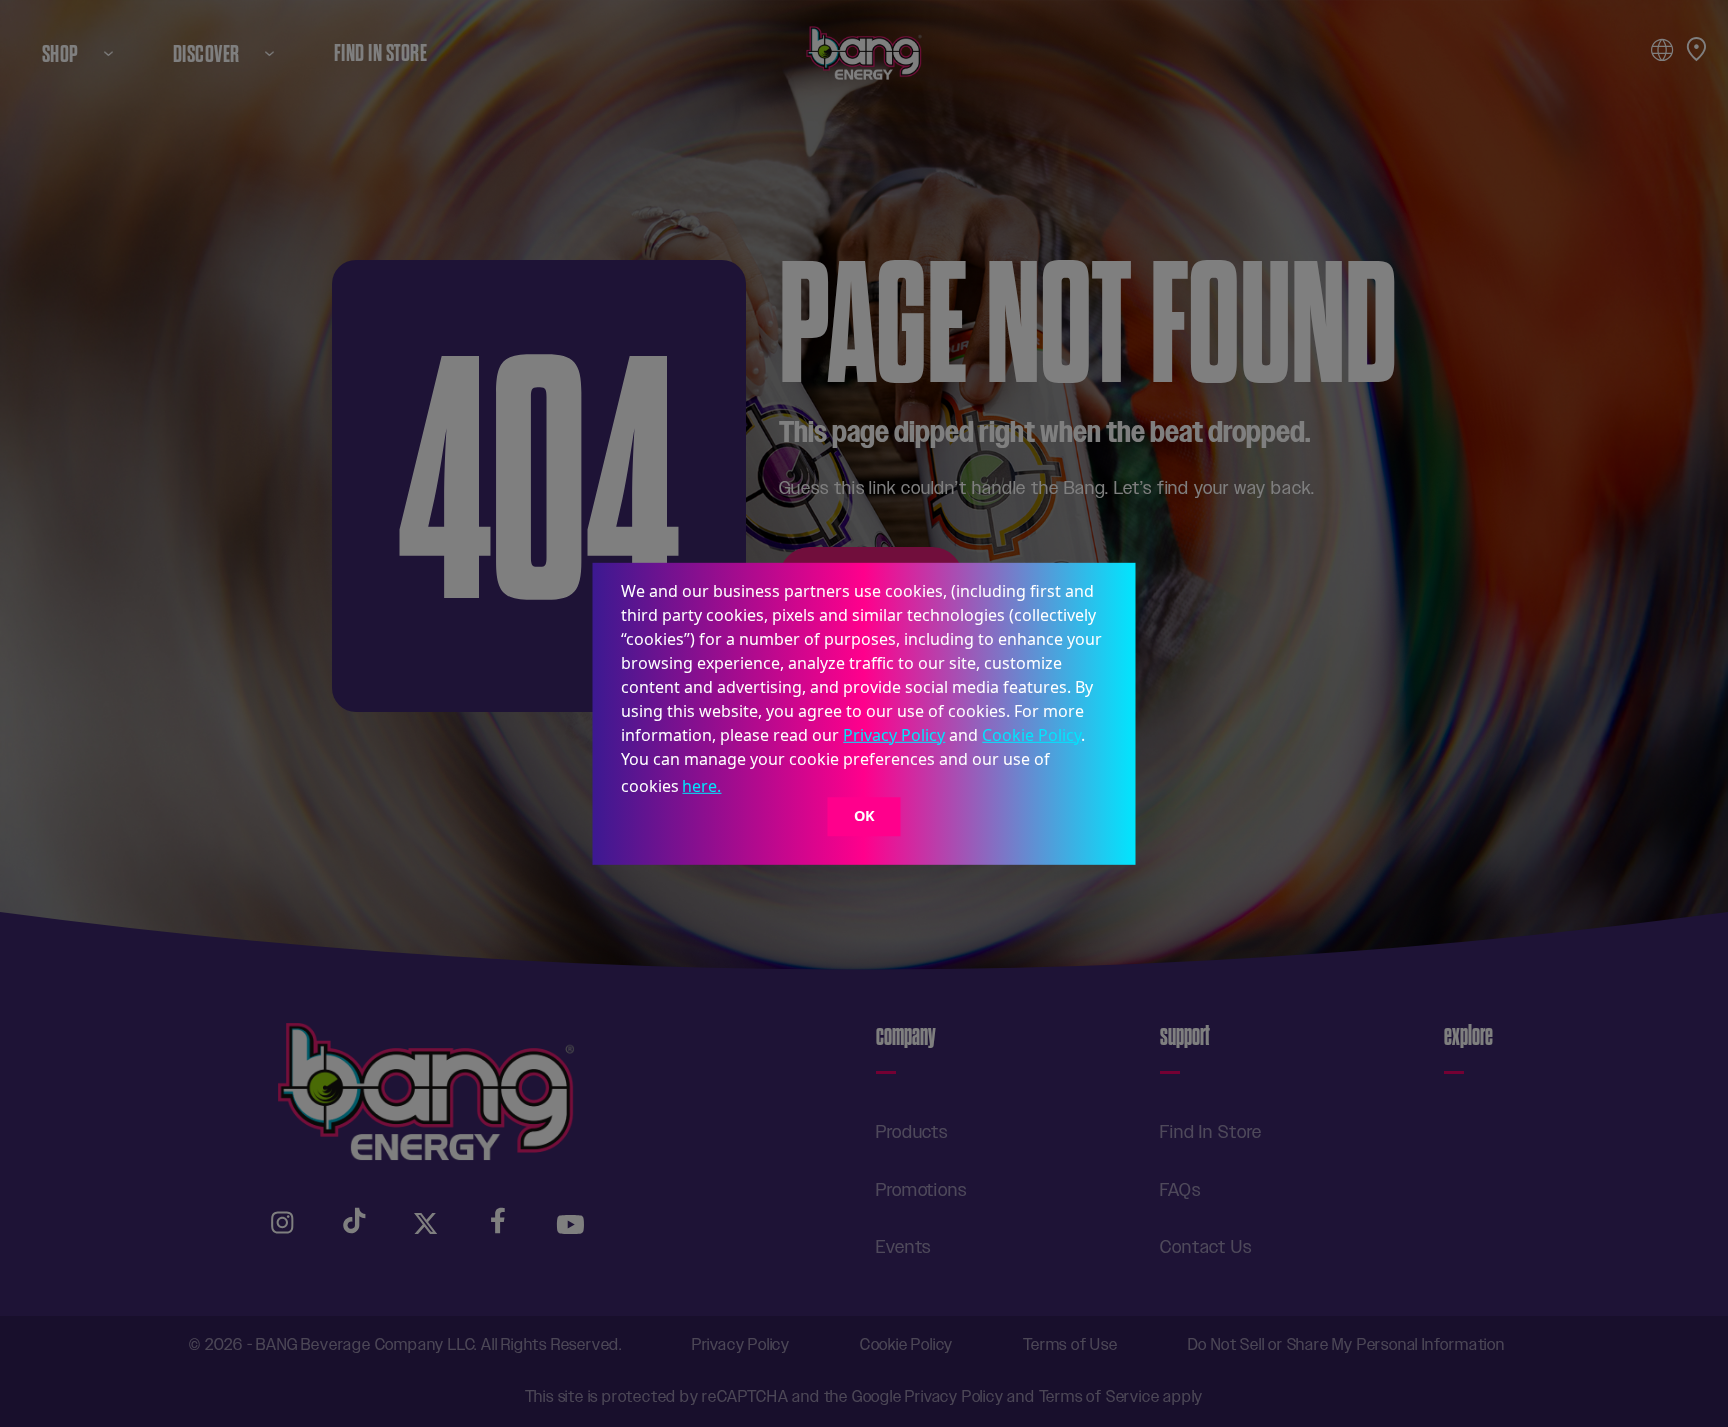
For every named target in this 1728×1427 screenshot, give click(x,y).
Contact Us (1206, 1247)
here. (701, 786)
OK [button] (864, 816)
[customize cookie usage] (744, 791)
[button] (732, 788)
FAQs (1180, 1190)
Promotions (921, 1190)
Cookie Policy (1031, 734)
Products (912, 1132)
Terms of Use (1070, 1344)
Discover (206, 53)
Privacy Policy (894, 734)
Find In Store (380, 53)
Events (903, 1247)
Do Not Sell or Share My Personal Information (1346, 1344)
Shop (60, 53)
